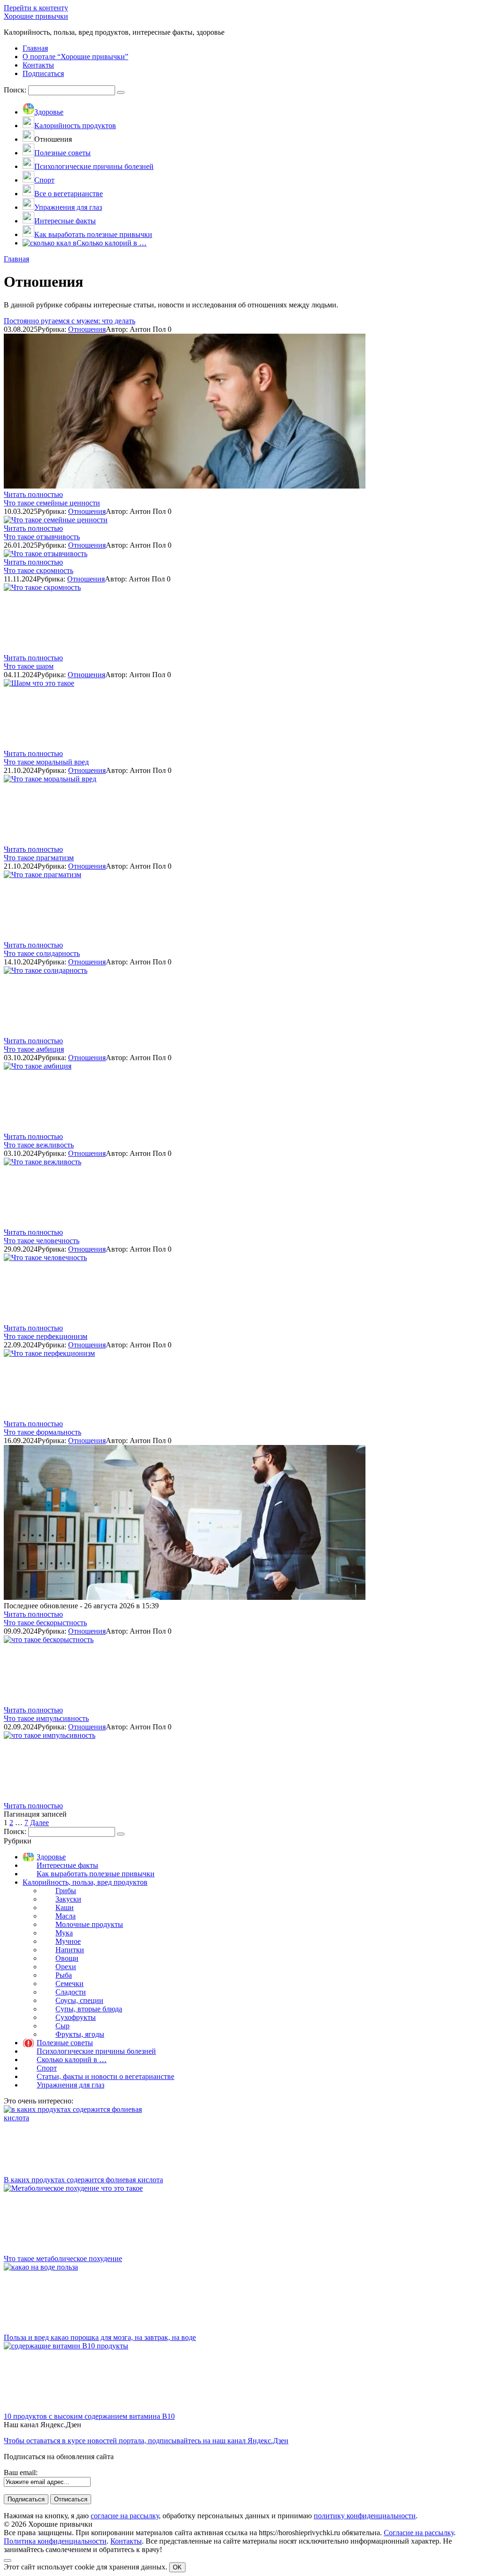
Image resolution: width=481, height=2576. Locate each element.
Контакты (126, 2541)
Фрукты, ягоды (80, 2034)
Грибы (66, 1891)
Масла (66, 1916)
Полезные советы (65, 2043)
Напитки (70, 1950)
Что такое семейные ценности (52, 503)
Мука (64, 1933)
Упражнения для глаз (70, 2085)
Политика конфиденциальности (55, 2541)
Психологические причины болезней (96, 2051)
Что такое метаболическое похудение (63, 2259)
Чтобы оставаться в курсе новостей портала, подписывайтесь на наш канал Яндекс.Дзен (146, 2441)
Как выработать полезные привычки (96, 1874)
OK (177, 2567)
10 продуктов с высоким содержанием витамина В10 (89, 2416)
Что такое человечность (42, 1241)
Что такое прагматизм (39, 858)
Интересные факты (67, 1865)
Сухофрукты (76, 2017)
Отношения (87, 329)
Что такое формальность (43, 1432)
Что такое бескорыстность (45, 1623)
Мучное (68, 1941)
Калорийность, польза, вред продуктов (85, 1882)
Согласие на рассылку (419, 2533)
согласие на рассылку (125, 2516)
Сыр (62, 2026)
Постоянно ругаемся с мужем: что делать (70, 321)
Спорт (47, 2068)
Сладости (71, 1992)
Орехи (66, 1967)
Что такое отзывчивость (42, 537)
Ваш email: (21, 2473)
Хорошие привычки (36, 16)
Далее (39, 1823)
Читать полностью (33, 494)
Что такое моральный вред (46, 762)
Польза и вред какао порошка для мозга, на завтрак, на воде (100, 2337)
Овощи (67, 1958)
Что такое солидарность (42, 953)
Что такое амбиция (34, 1049)
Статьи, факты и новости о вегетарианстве (105, 2076)
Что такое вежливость (39, 1145)
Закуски (68, 1899)
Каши (65, 1907)
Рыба (64, 1975)
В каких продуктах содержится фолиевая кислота (83, 2180)
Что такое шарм (29, 666)
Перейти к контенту (36, 8)
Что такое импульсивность (46, 1718)
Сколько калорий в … (72, 2060)
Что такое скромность (39, 570)
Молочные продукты (89, 1924)
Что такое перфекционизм (46, 1336)
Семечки (70, 1984)
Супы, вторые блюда (89, 2009)
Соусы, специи (79, 2000)
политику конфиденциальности (365, 2516)
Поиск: (16, 90)
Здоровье (51, 1857)
